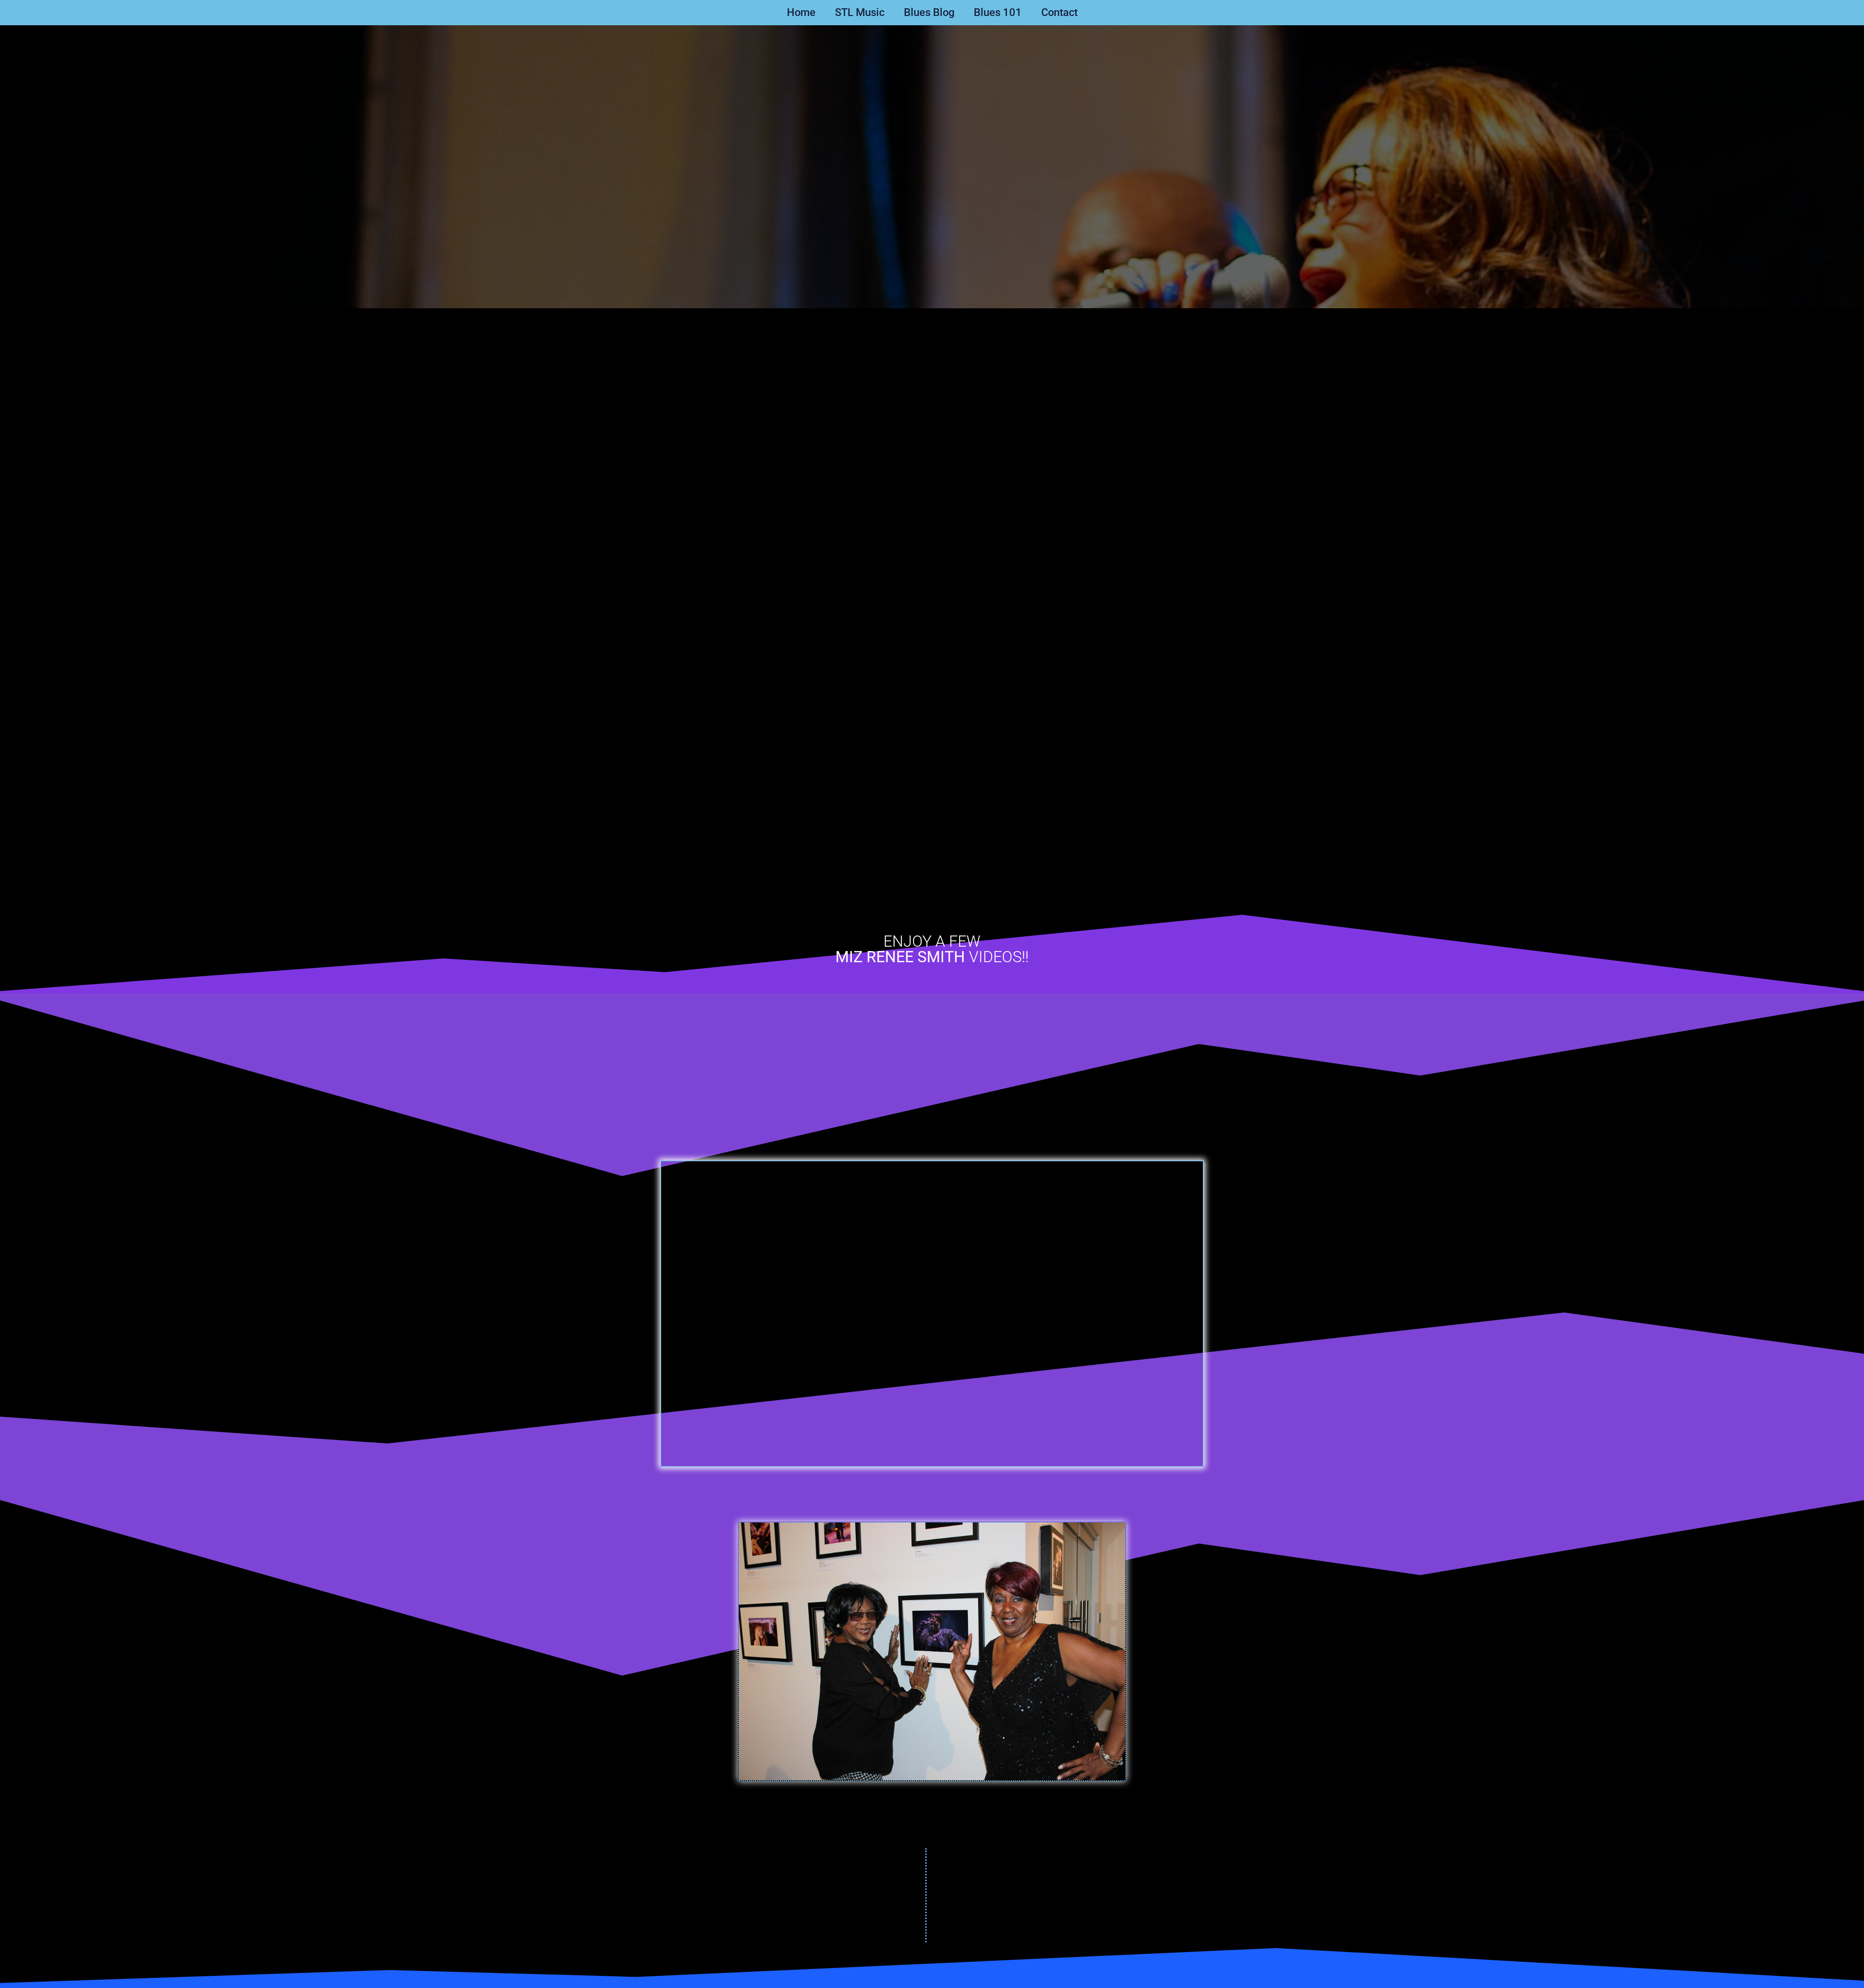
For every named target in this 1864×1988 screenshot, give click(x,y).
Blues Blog (929, 12)
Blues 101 (998, 12)
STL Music (860, 12)
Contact (1059, 12)
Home (801, 12)
